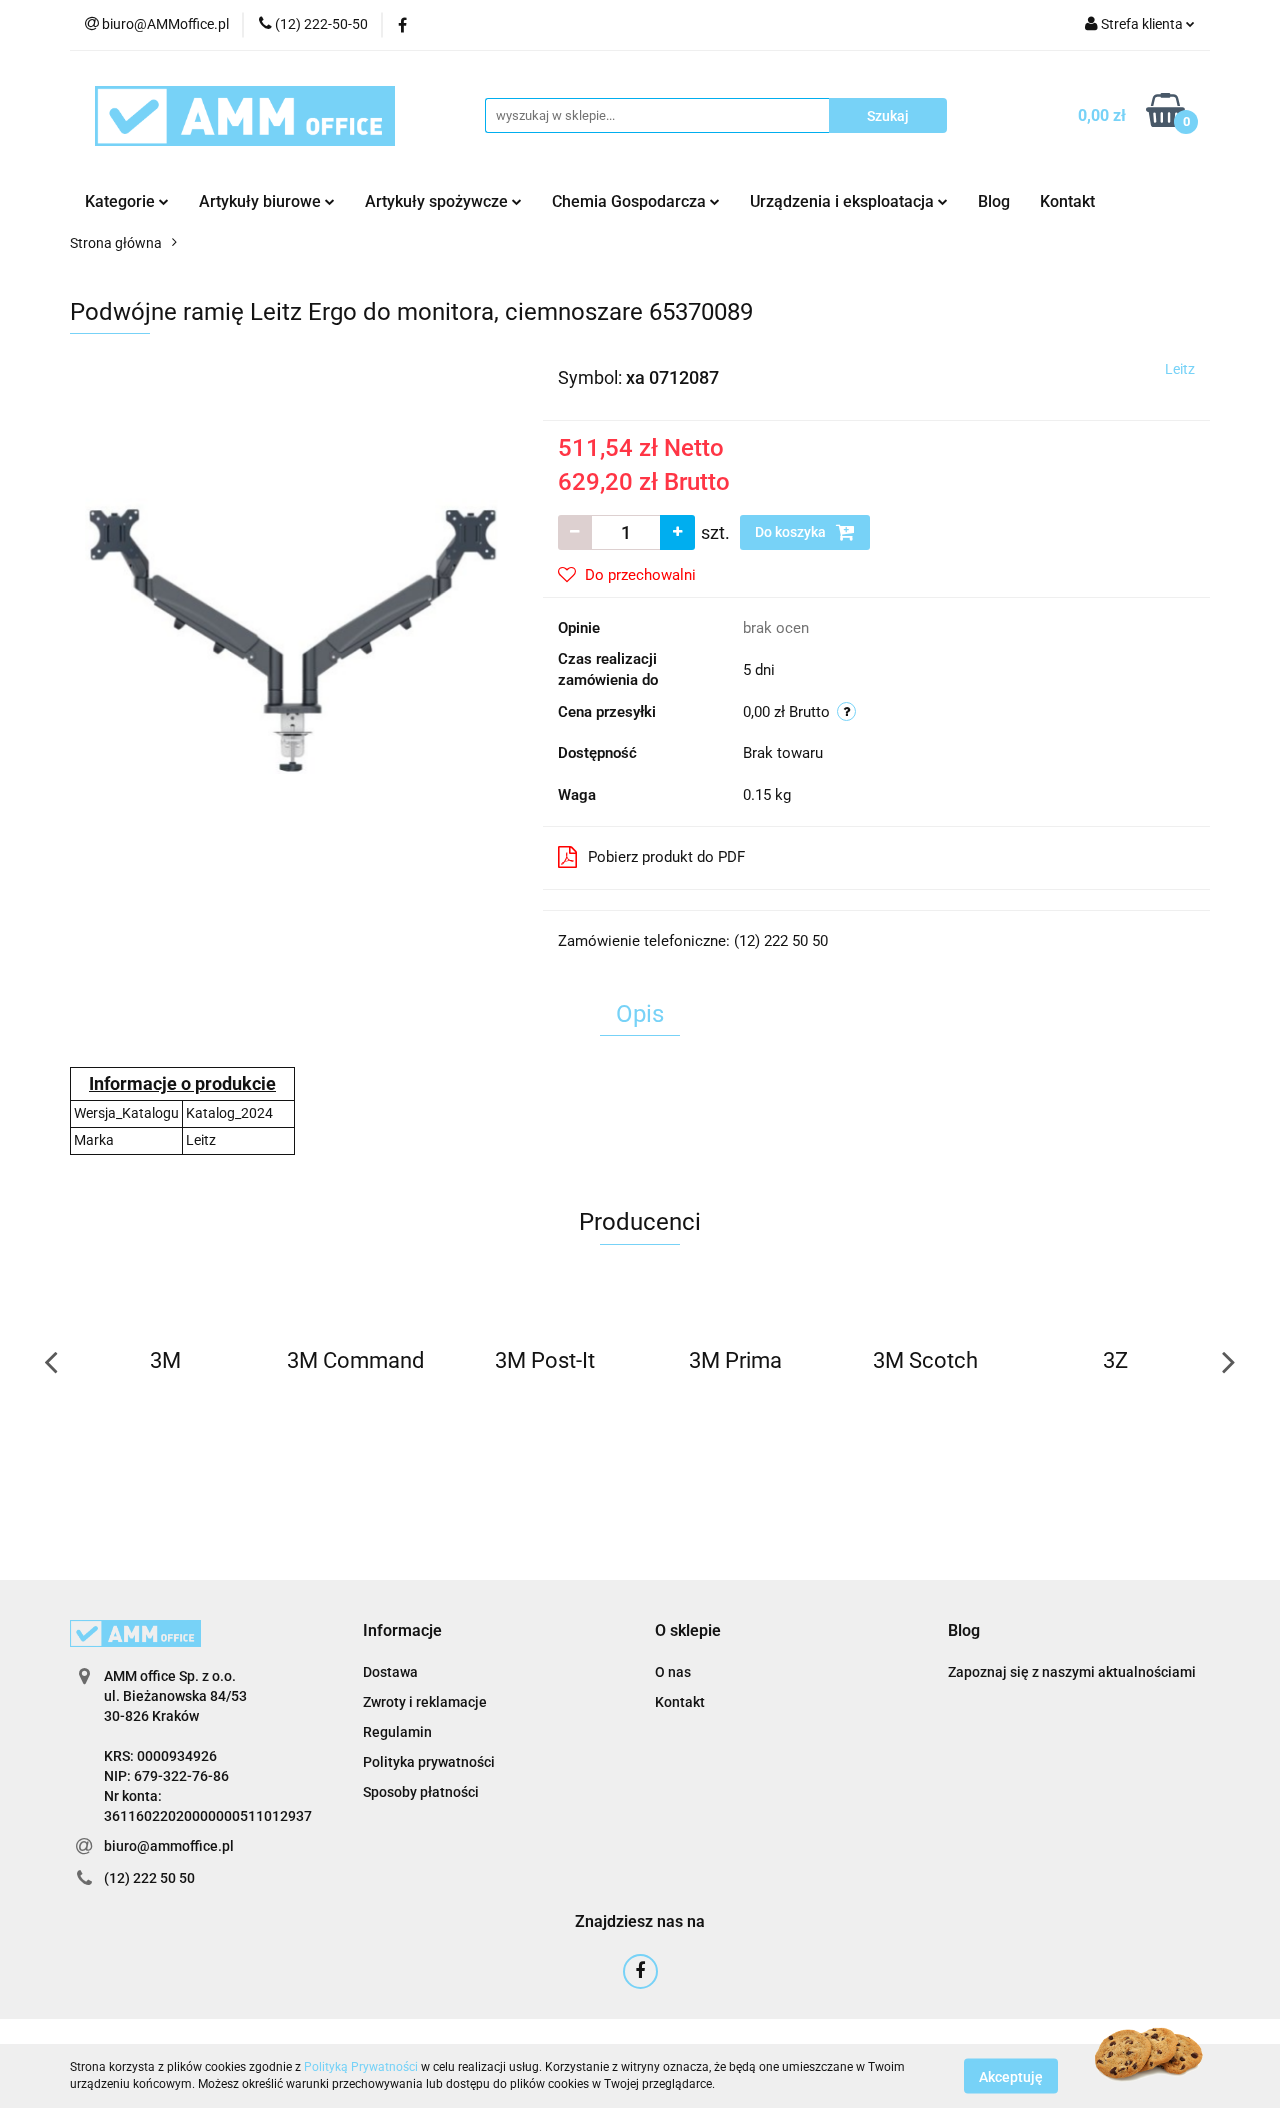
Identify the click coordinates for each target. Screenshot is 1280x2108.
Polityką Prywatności (361, 2067)
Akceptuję (1011, 2076)
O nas (673, 1672)
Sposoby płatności (421, 1792)
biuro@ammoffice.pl (169, 1846)
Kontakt (1067, 201)
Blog (994, 201)
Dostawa (390, 1672)
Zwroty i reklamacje (425, 1702)
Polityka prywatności (429, 1762)
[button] (402, 1631)
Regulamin (397, 1732)
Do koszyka (792, 532)
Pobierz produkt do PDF (666, 857)
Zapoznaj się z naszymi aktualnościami (1072, 1672)
